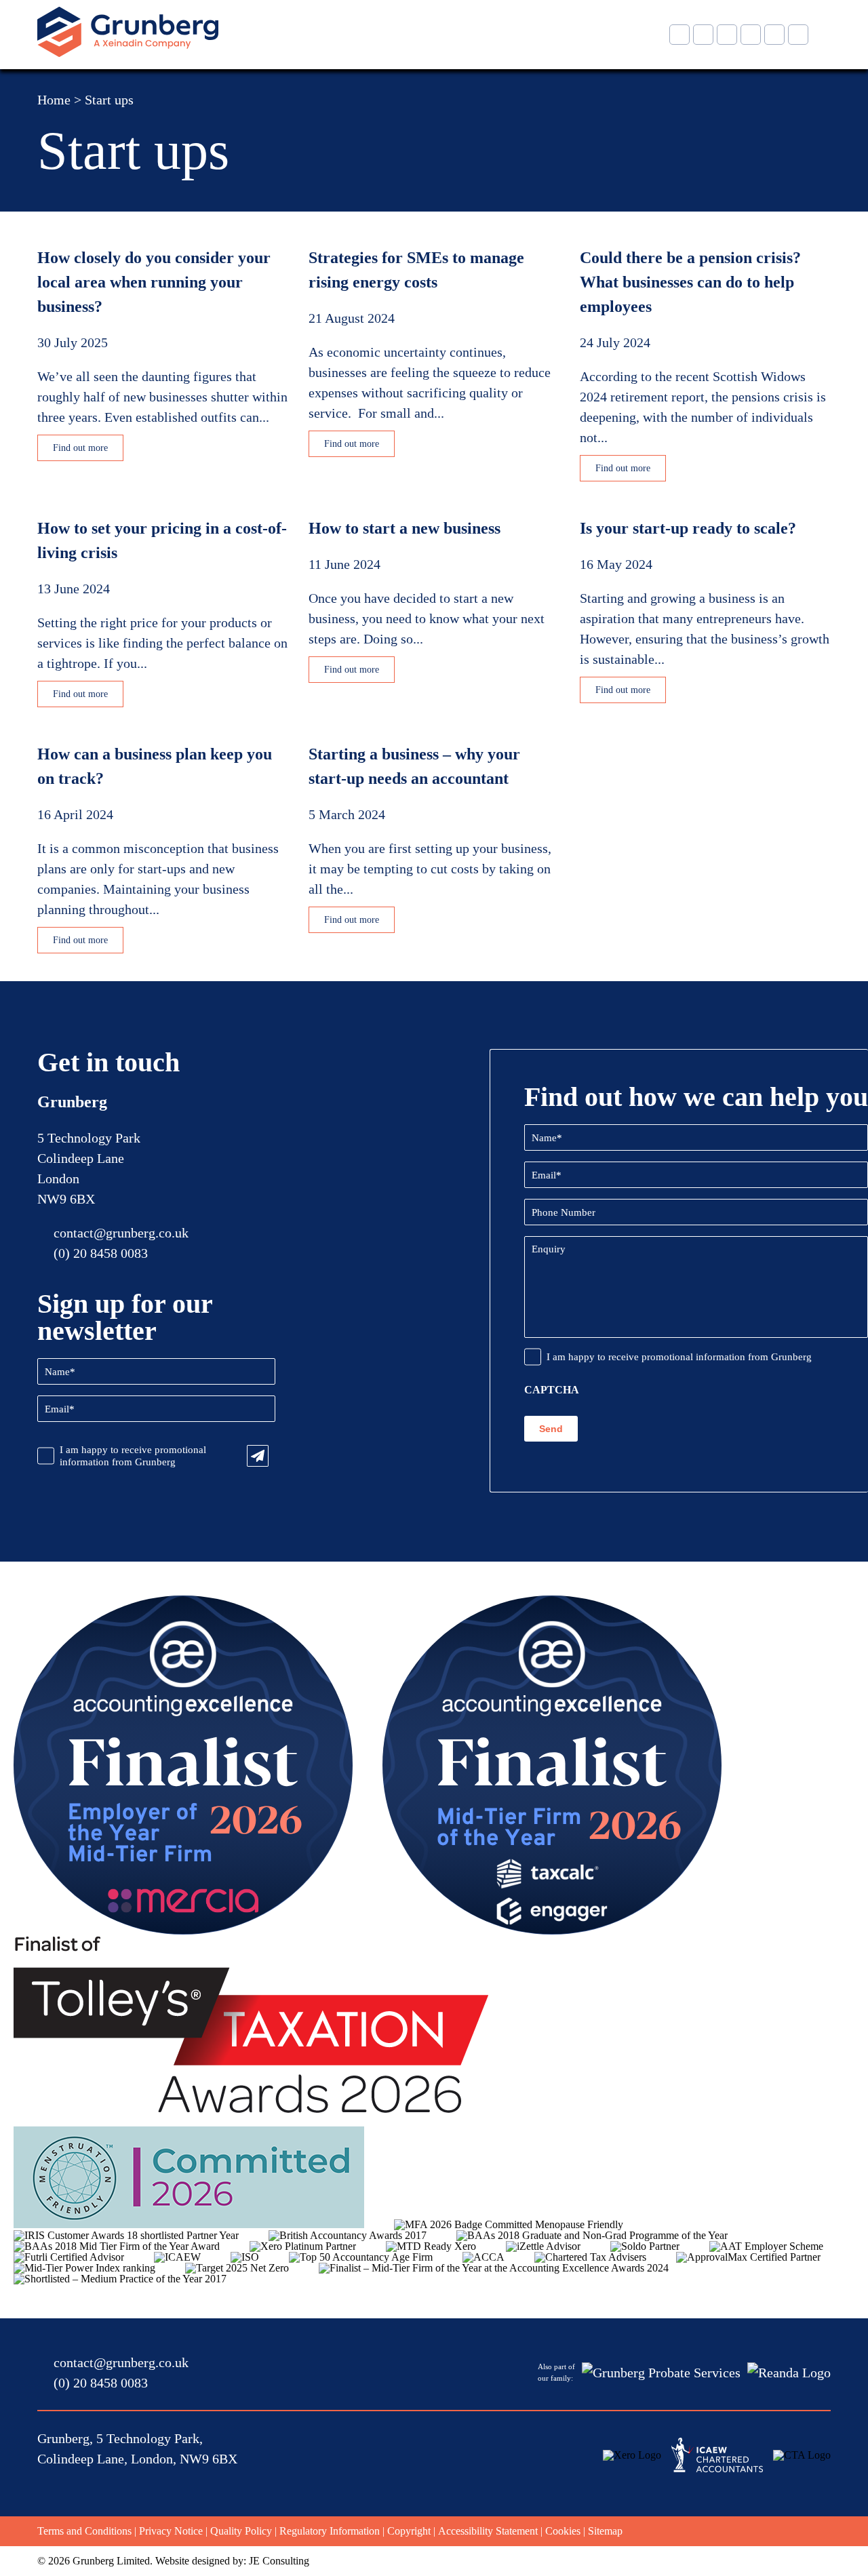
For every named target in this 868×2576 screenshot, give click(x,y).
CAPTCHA (552, 1390)
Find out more (80, 448)
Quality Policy (241, 2531)
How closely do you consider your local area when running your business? (154, 282)
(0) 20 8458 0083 (101, 1253)
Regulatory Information (330, 2531)
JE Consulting (279, 2561)
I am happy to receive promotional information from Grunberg (133, 1456)
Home (54, 100)
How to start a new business (405, 528)
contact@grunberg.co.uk (121, 1233)
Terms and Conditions (84, 2531)
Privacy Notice (171, 2531)
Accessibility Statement (488, 2531)
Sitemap (605, 2531)
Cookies (563, 2531)
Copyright (409, 2531)
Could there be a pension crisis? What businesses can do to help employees (690, 282)
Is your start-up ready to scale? (688, 528)
